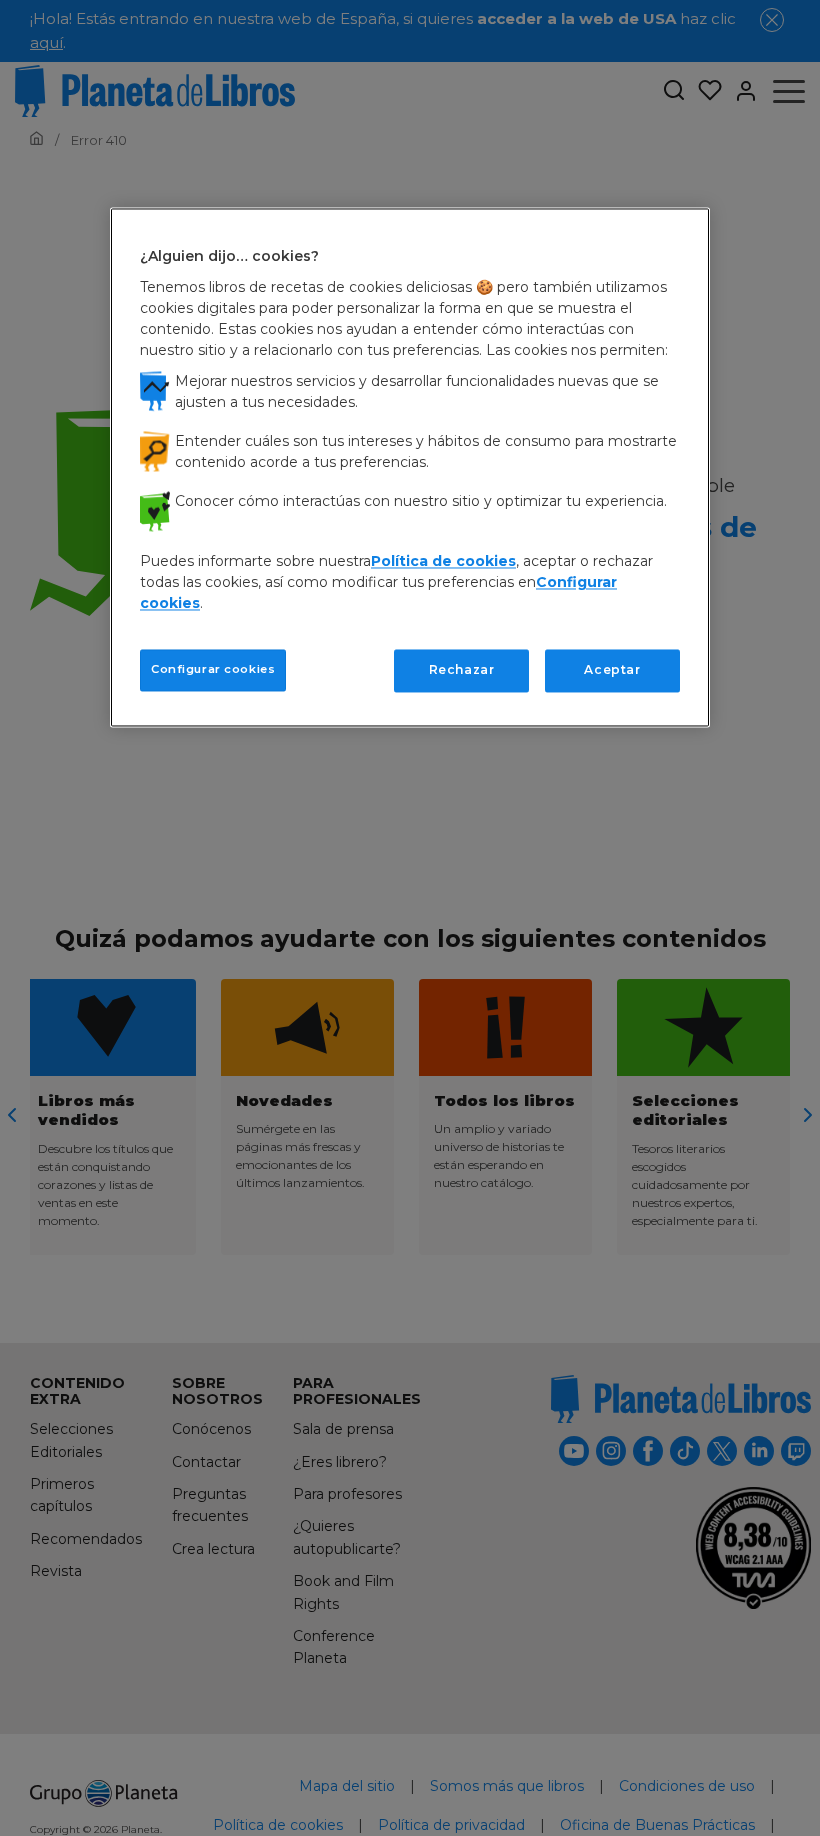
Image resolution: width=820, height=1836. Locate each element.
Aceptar (612, 669)
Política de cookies (443, 561)
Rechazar (462, 669)
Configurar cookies (213, 669)
